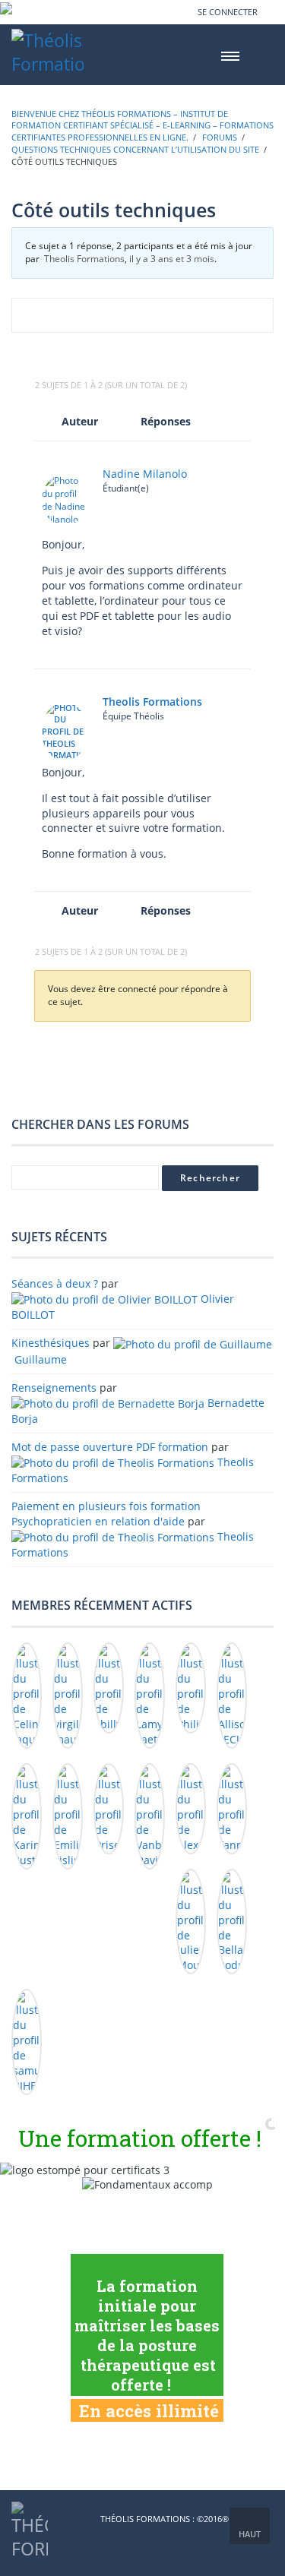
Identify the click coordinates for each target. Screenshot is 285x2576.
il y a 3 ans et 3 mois (172, 259)
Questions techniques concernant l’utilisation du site (135, 149)
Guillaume (41, 1359)
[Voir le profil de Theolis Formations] (113, 1462)
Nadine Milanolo (145, 474)
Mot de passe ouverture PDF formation (110, 1447)
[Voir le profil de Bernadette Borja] (108, 1403)
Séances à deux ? (55, 1283)
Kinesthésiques (51, 1343)
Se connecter (228, 12)
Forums (220, 137)
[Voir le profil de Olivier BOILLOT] (104, 1299)
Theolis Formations (84, 259)
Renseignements (54, 1388)
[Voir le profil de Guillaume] (193, 1343)
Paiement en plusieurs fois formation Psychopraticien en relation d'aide (106, 1514)
